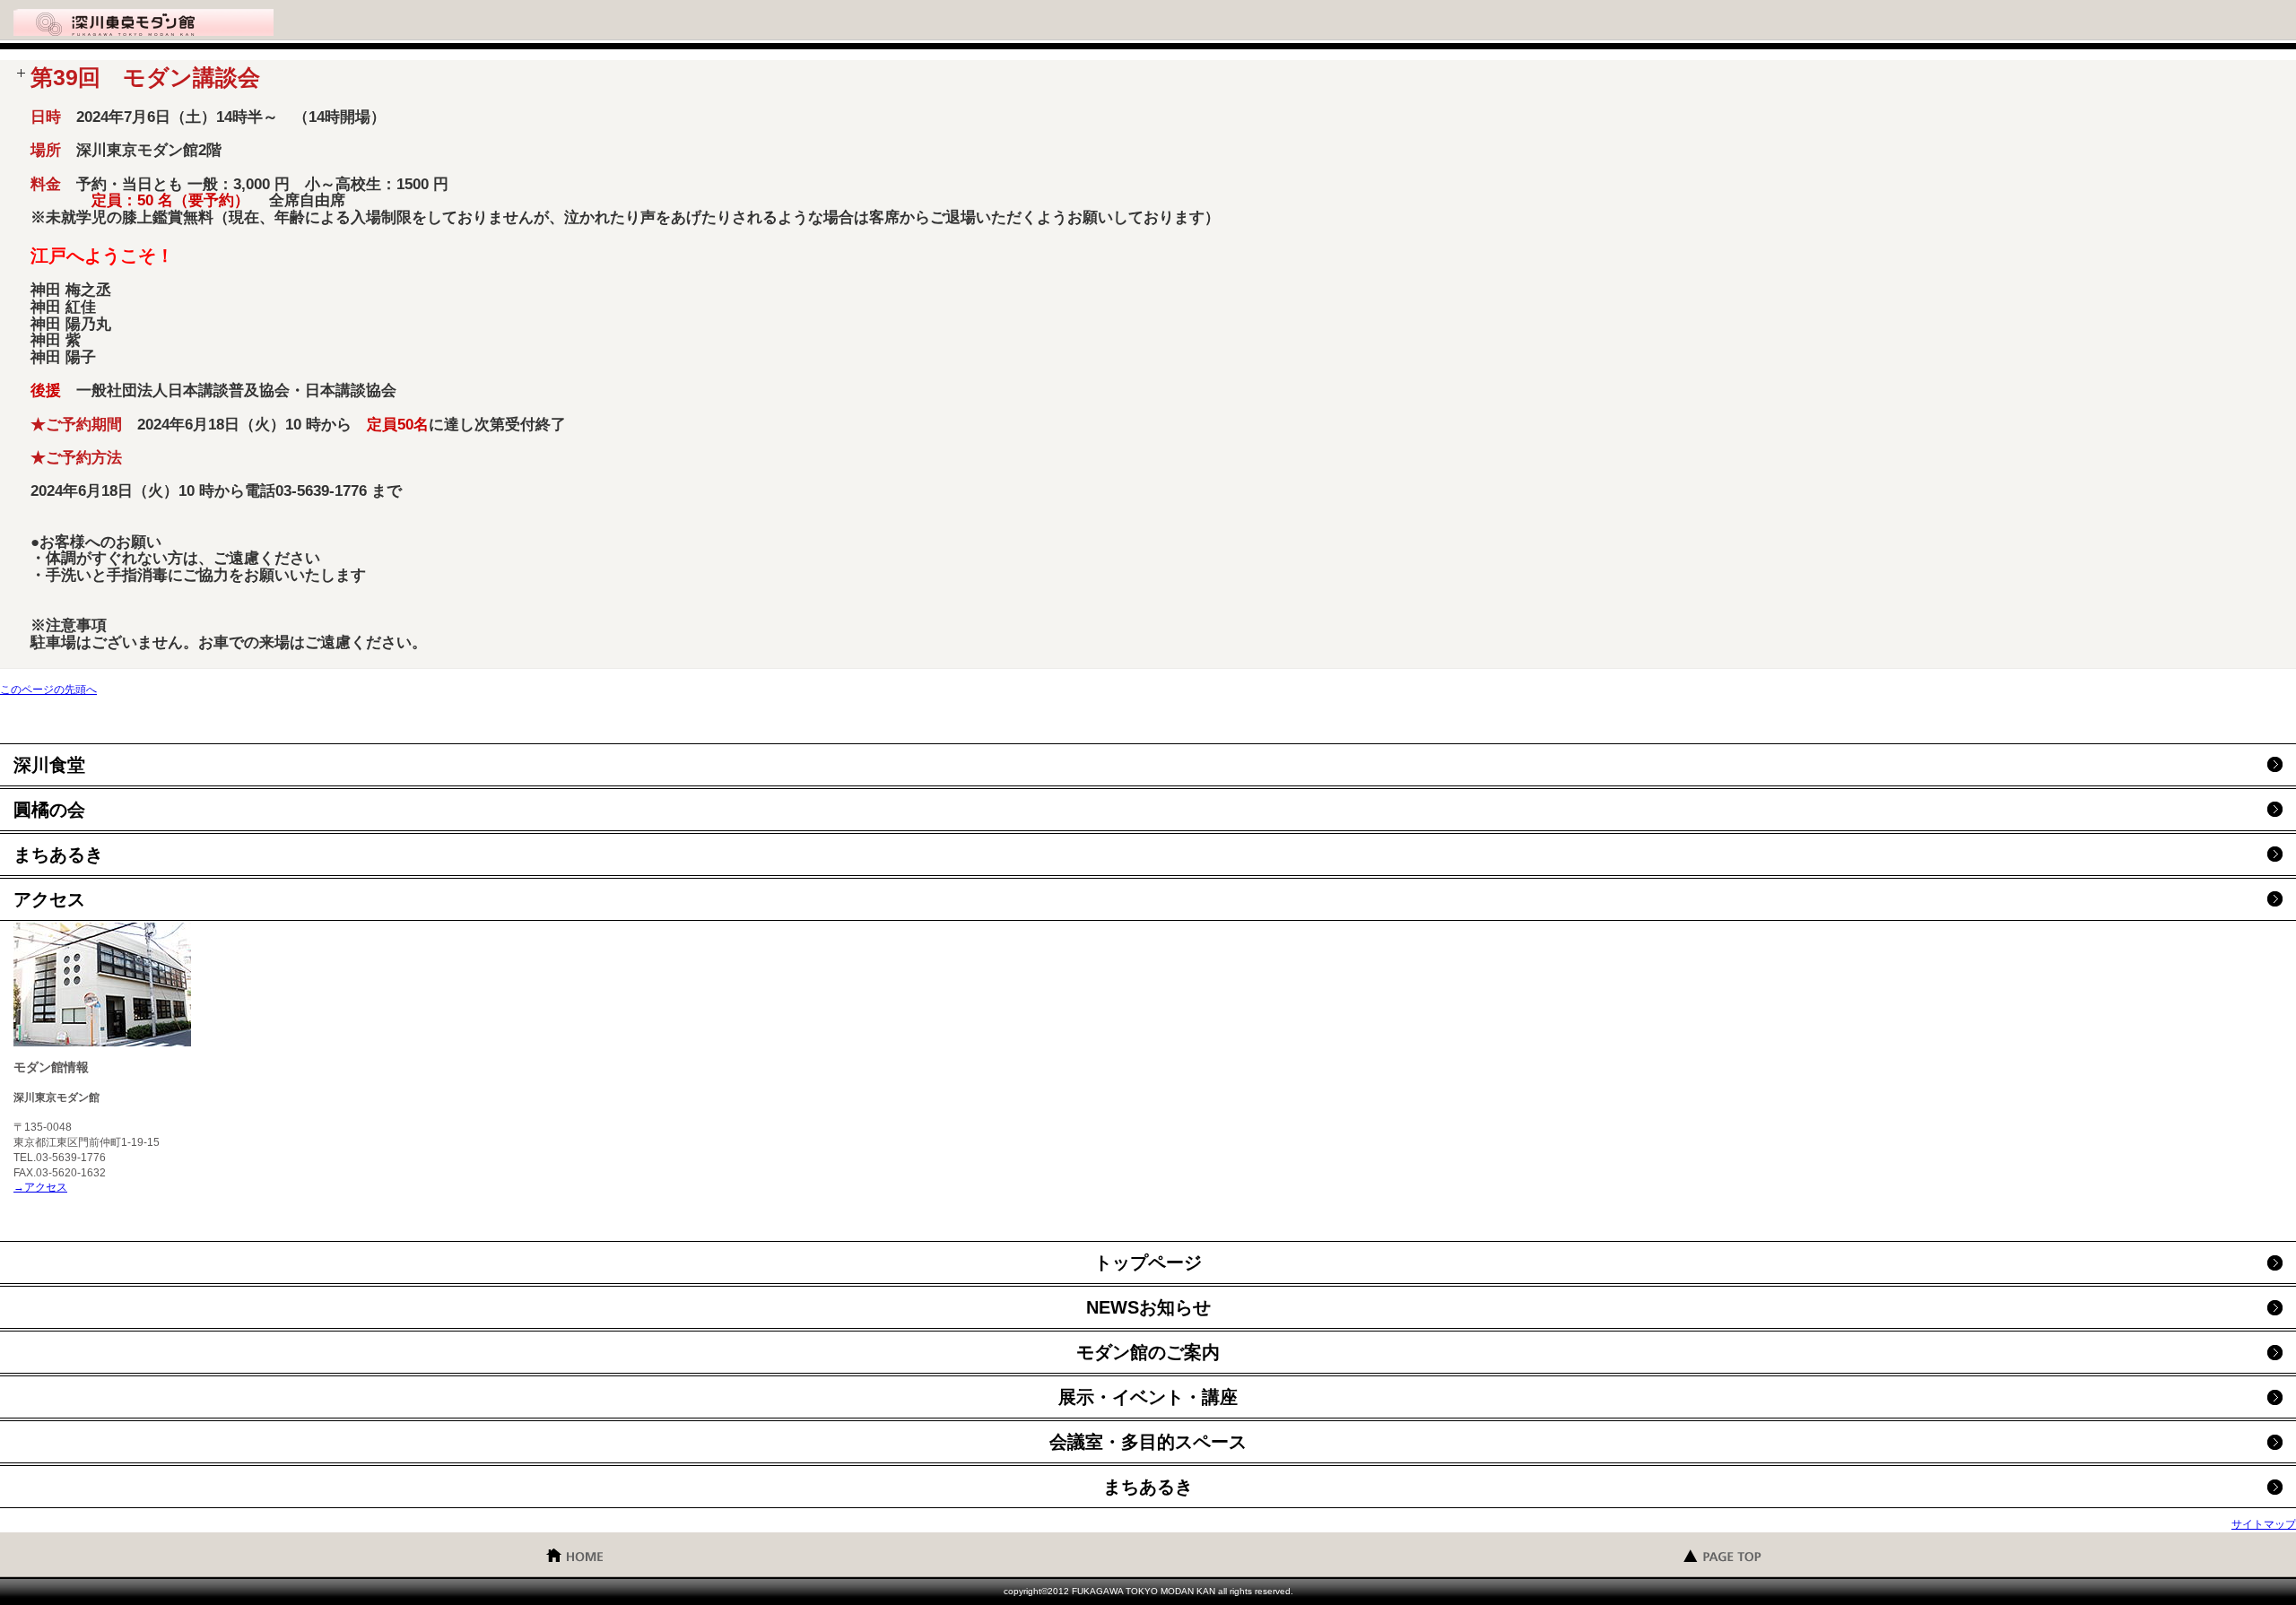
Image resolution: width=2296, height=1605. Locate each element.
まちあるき (58, 855)
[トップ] (1722, 1554)
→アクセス (40, 1187)
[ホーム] (574, 1554)
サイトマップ (2264, 1524)
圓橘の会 (49, 810)
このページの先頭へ (48, 690)
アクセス (49, 899)
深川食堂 (49, 765)
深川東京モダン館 (143, 22)
